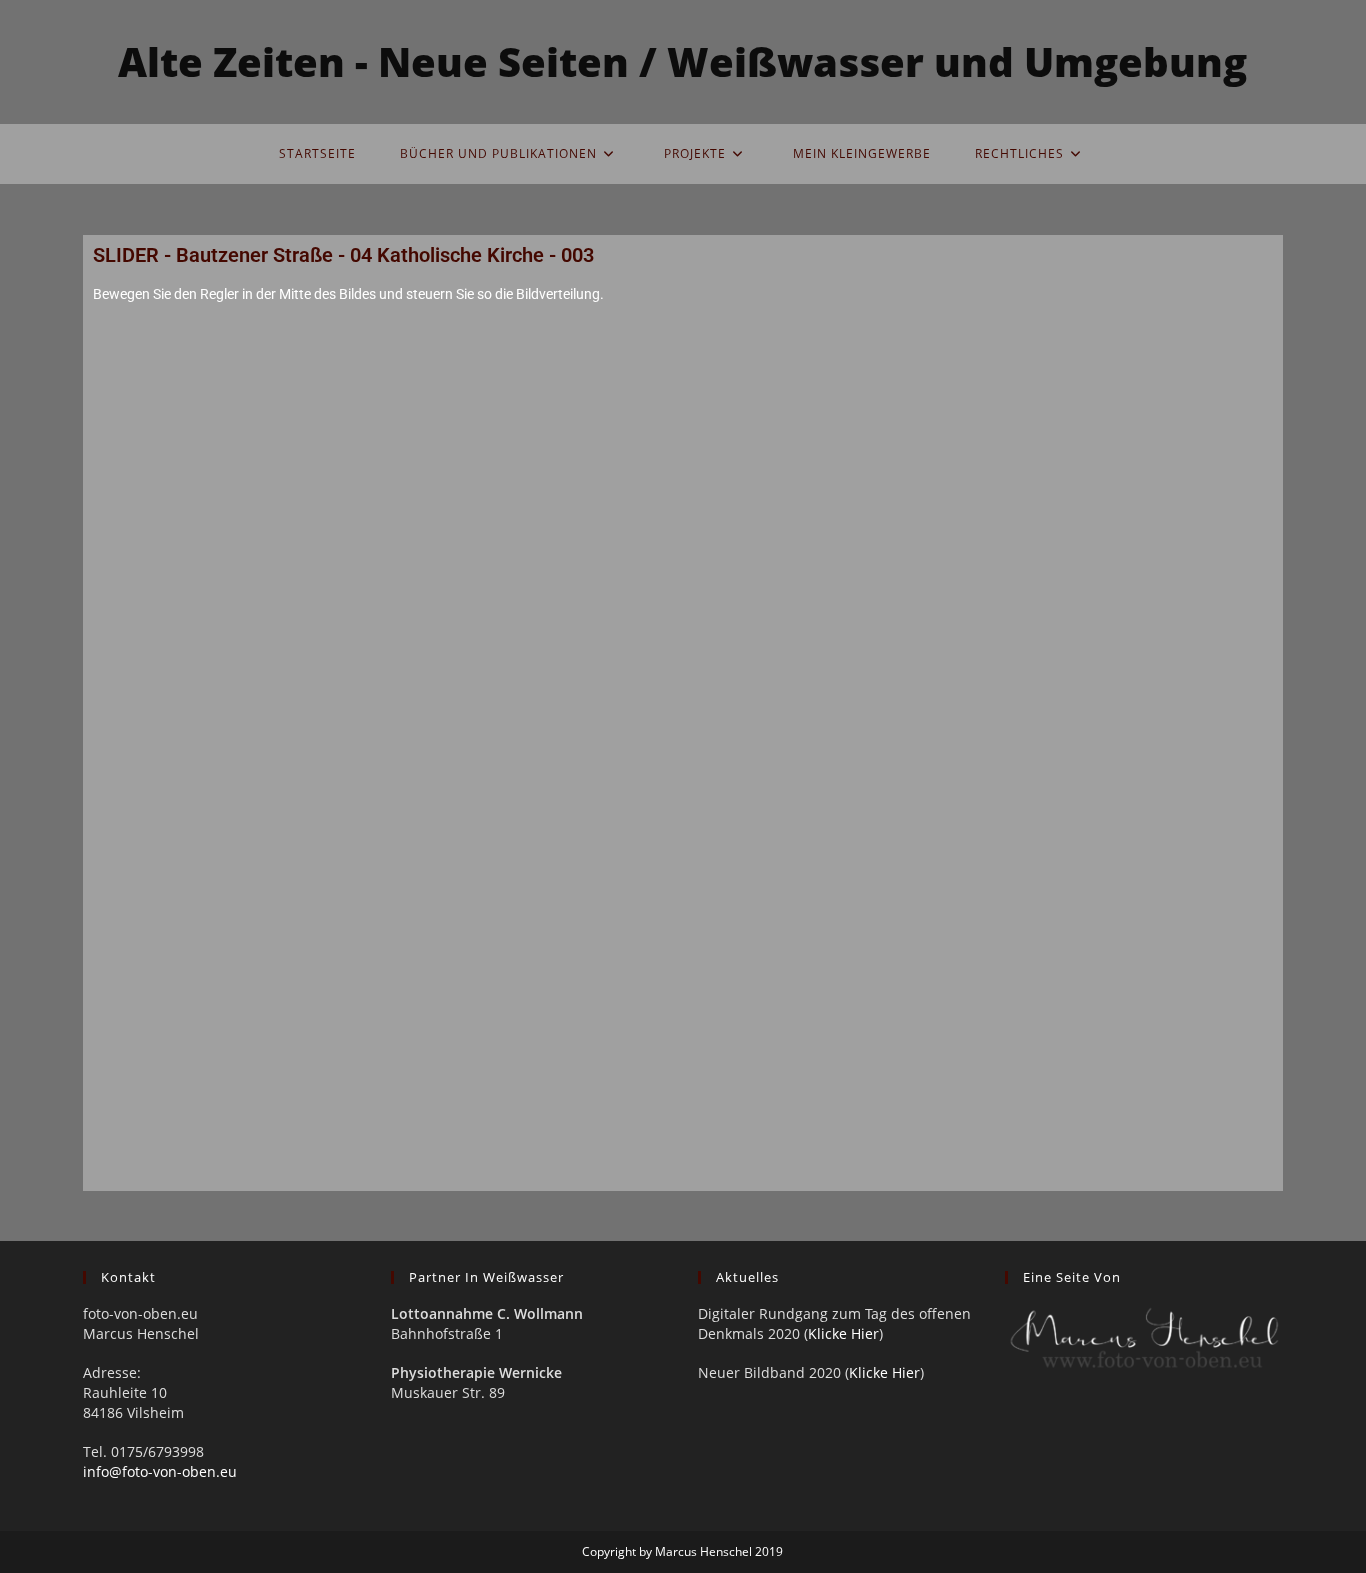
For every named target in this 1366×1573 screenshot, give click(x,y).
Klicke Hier (843, 1333)
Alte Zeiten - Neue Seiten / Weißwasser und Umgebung (682, 61)
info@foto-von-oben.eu (160, 1471)
